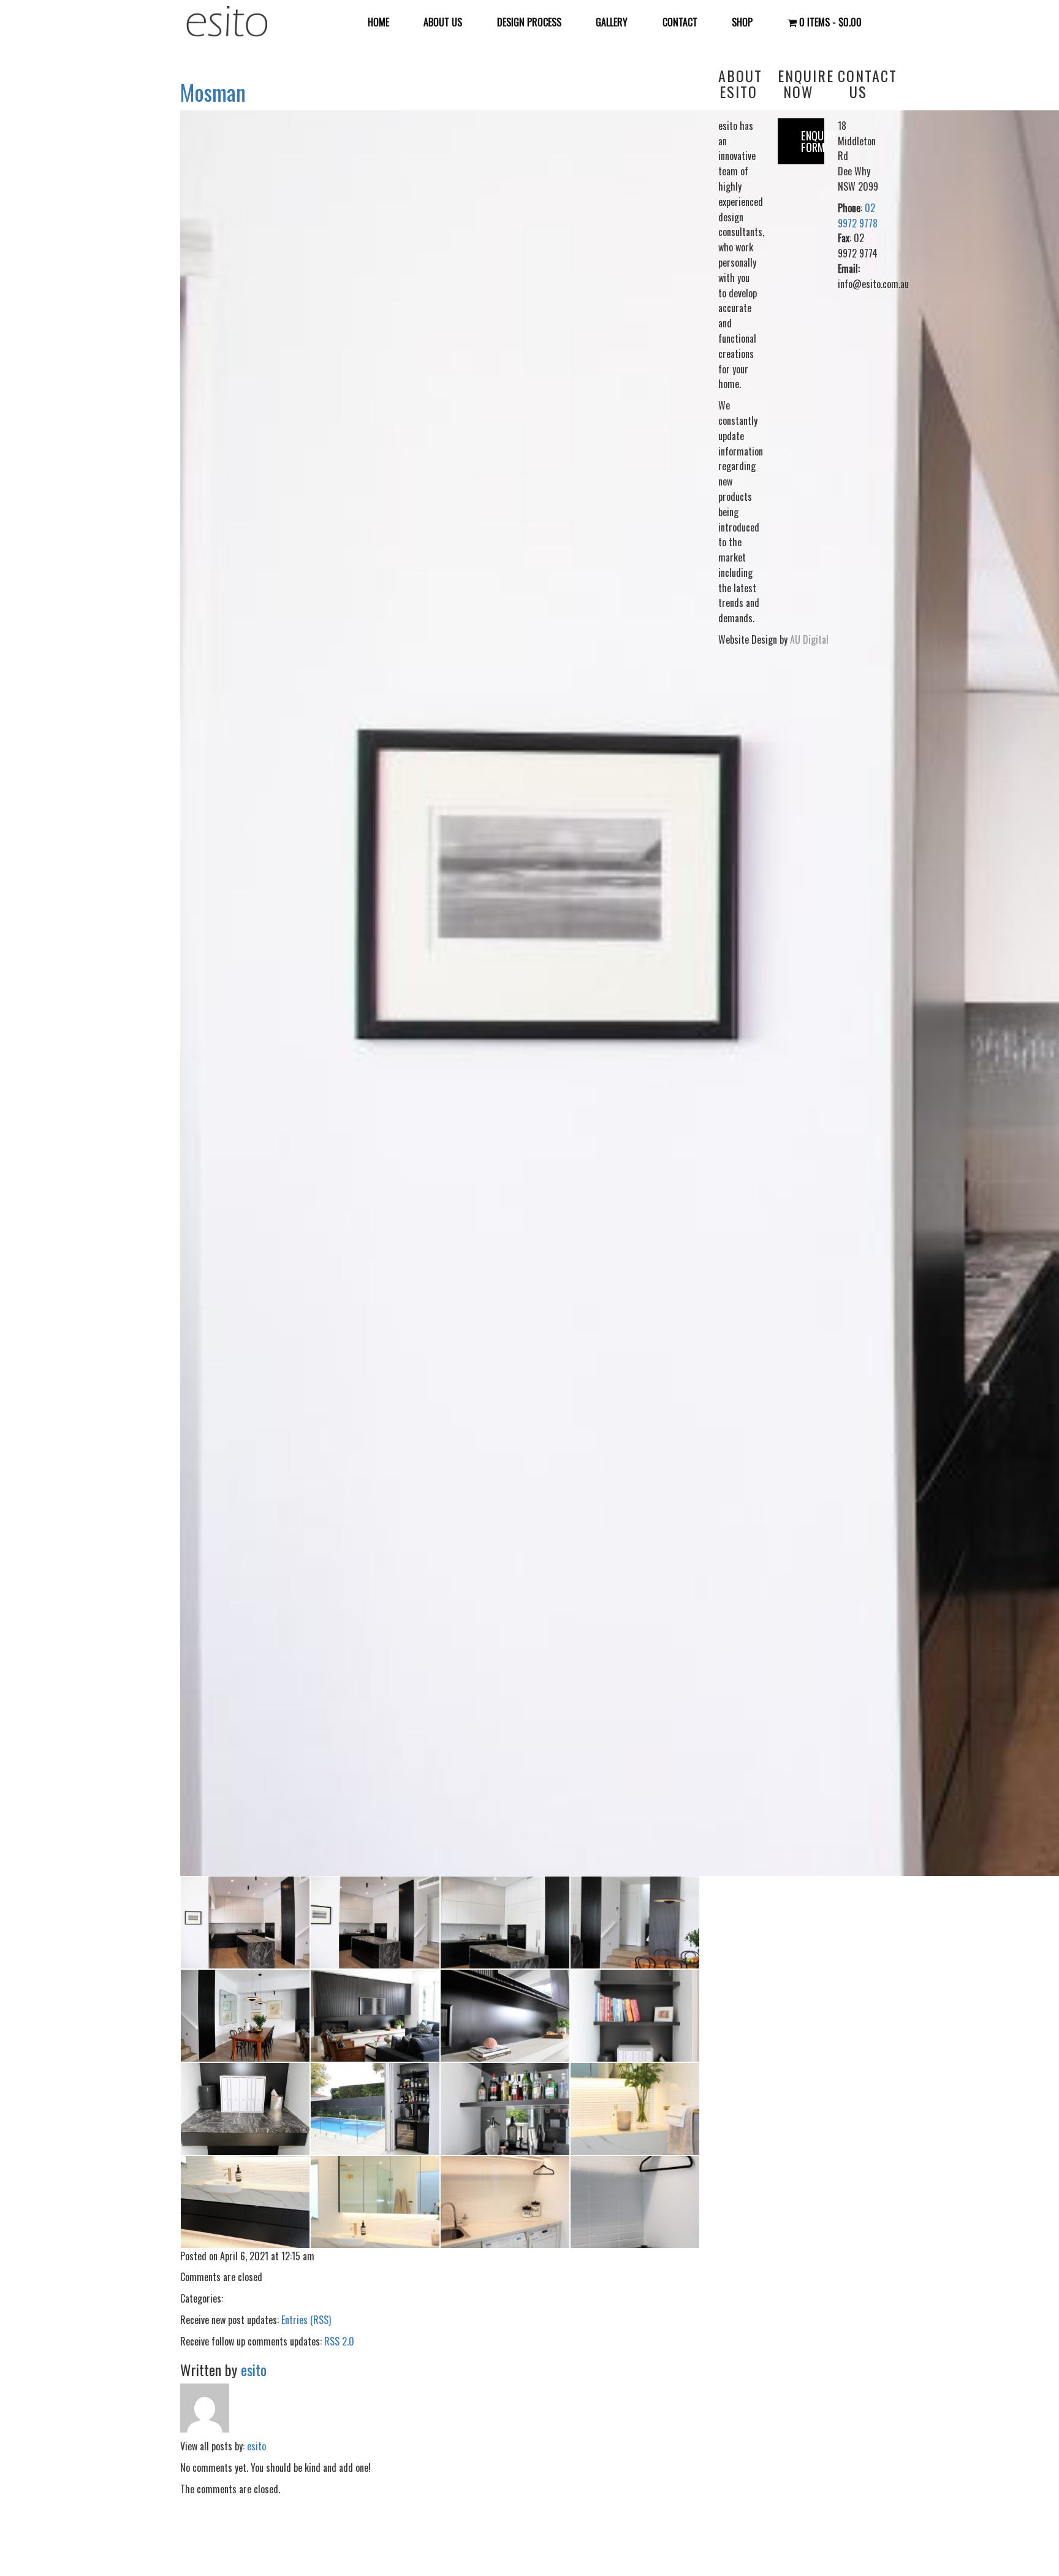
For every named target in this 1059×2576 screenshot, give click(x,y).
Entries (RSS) (306, 2320)
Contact (680, 22)
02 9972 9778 (858, 215)
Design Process (529, 22)
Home (378, 22)
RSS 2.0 (339, 2341)
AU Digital (809, 639)
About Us (443, 22)
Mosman (213, 92)
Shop (742, 22)
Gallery (612, 22)
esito (254, 2369)
